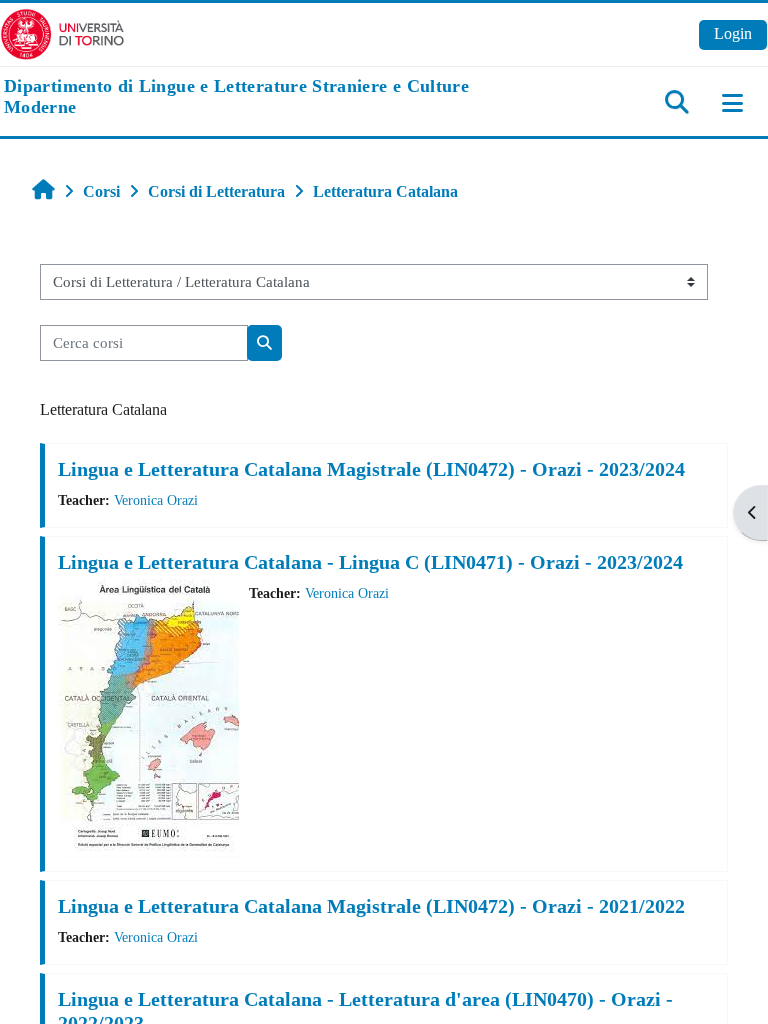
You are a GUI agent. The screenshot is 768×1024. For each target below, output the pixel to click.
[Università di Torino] (62, 32)
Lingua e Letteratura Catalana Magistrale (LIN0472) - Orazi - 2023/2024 (371, 469)
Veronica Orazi (156, 500)
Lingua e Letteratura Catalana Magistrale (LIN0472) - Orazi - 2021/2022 (371, 906)
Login (733, 33)
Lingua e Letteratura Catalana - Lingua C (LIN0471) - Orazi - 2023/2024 (370, 562)
